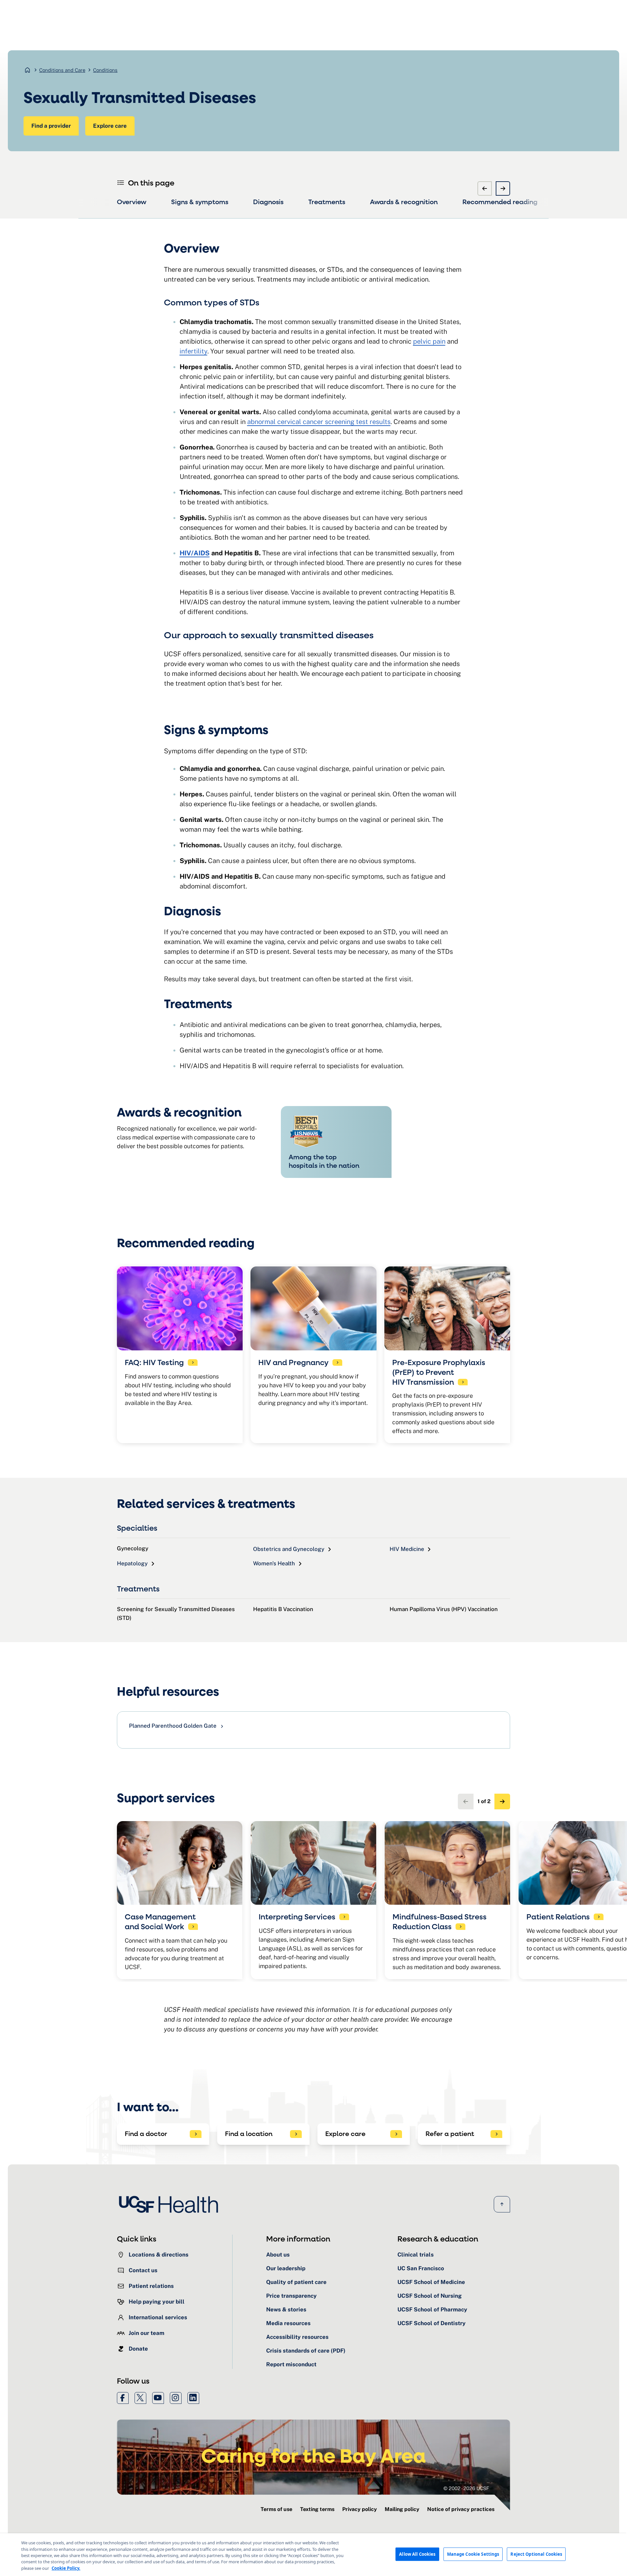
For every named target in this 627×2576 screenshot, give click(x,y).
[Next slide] (503, 188)
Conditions (105, 70)
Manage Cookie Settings (473, 2554)
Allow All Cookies (417, 2554)
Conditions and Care (62, 70)
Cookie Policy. (66, 2568)
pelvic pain (429, 341)
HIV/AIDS (195, 553)
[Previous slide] (485, 188)
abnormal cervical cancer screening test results (319, 422)
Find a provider (51, 126)
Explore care (110, 126)
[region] (313, 2555)
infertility (193, 351)
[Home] (170, 2204)
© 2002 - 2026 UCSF (466, 2488)
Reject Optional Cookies (536, 2554)
